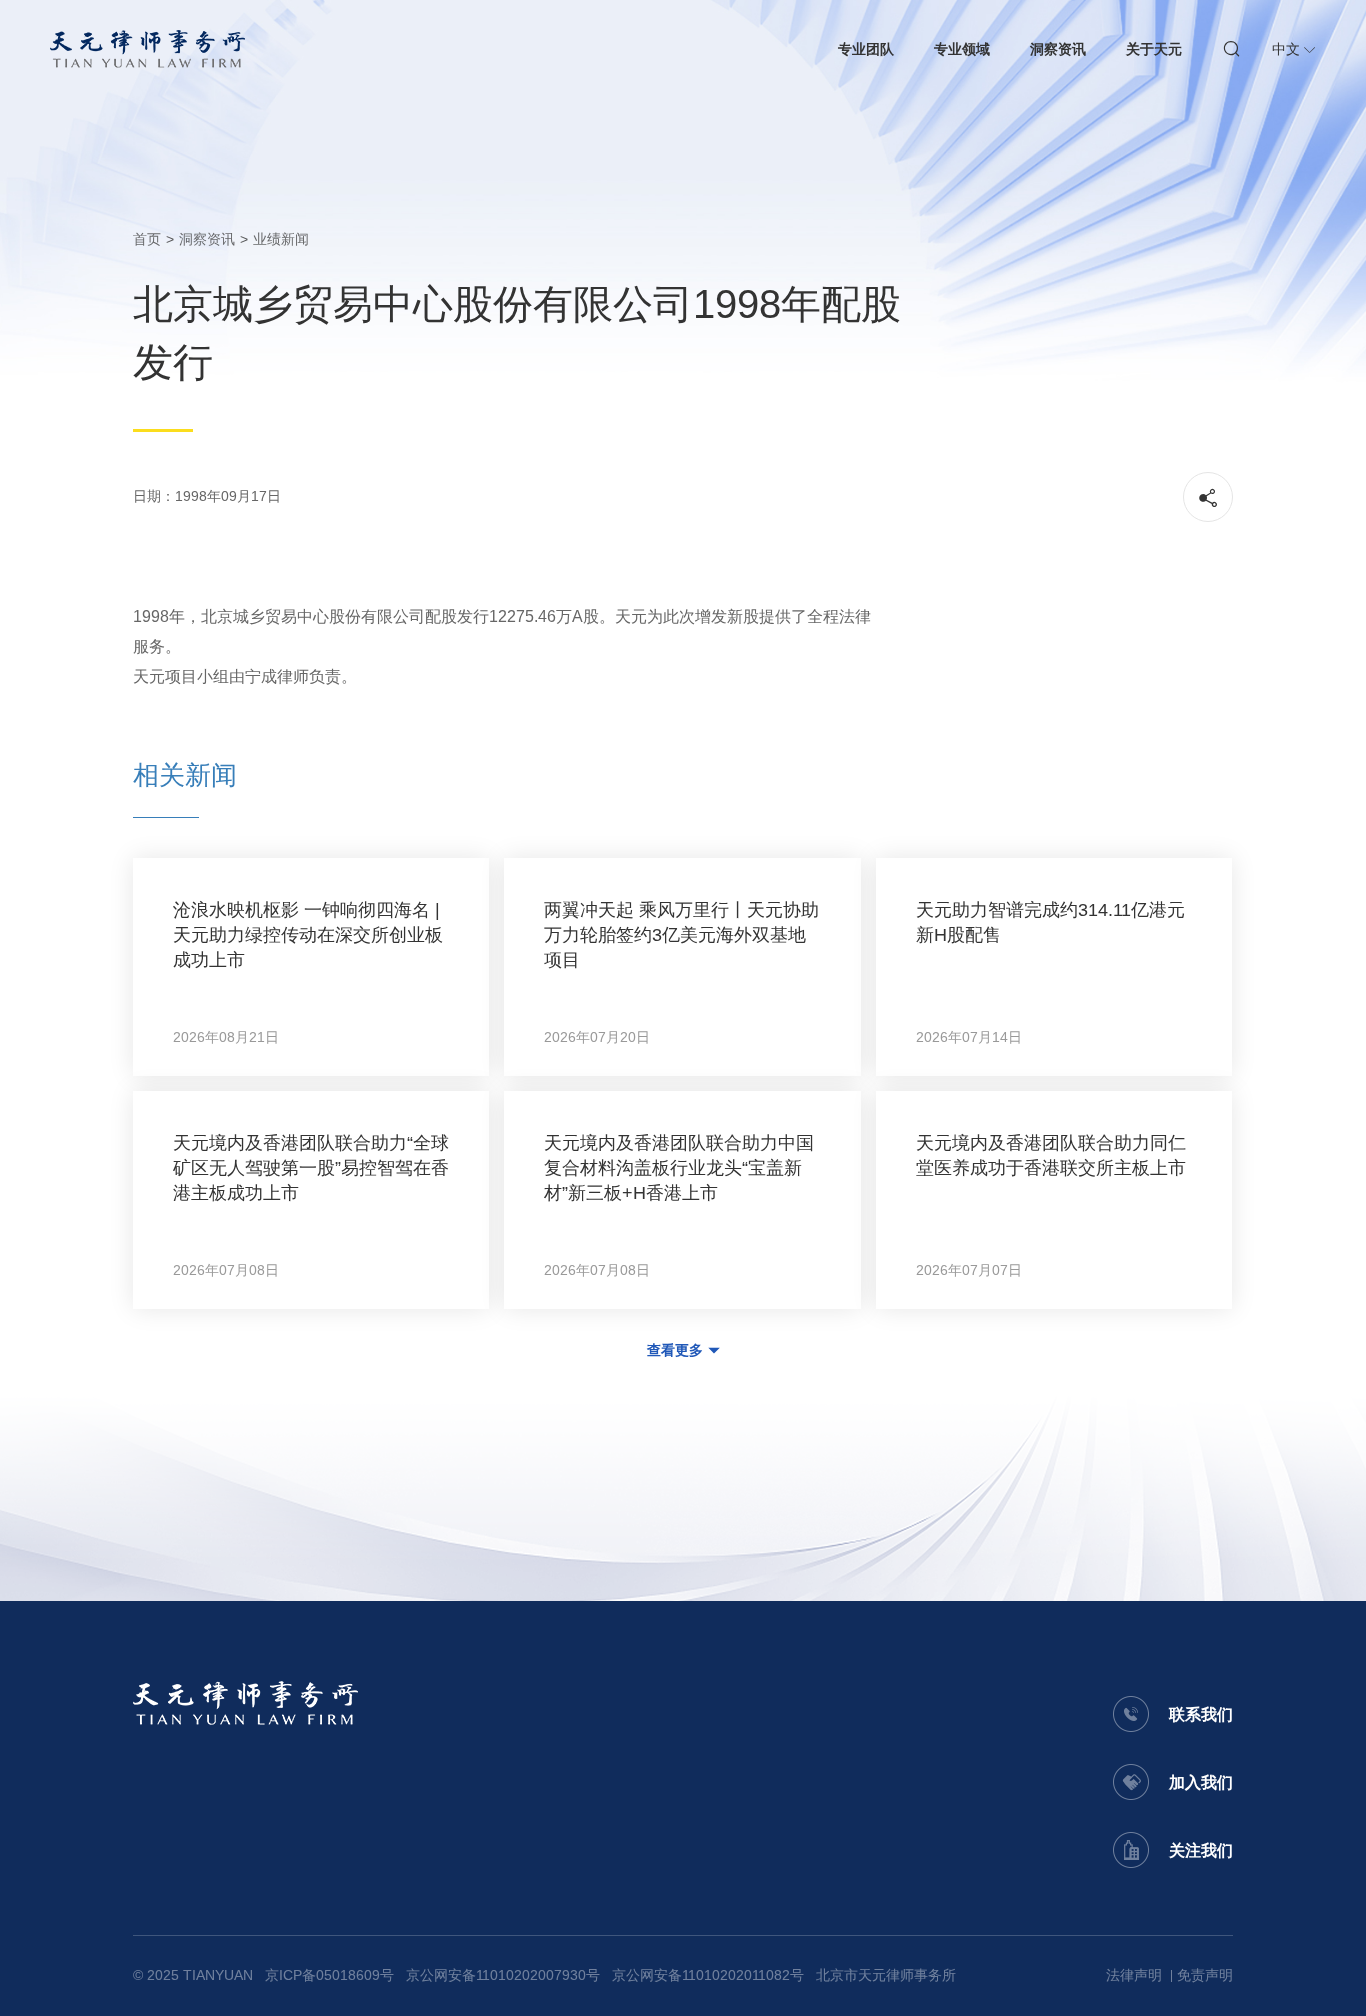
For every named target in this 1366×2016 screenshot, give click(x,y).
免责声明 (1205, 1975)
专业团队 (866, 49)
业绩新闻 (281, 239)
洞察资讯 (1058, 49)
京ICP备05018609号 (329, 1975)
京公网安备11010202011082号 (708, 1975)
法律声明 (1134, 1975)
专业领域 (962, 49)
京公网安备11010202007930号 (503, 1975)
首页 (147, 239)
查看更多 (675, 1350)
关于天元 (1154, 49)
